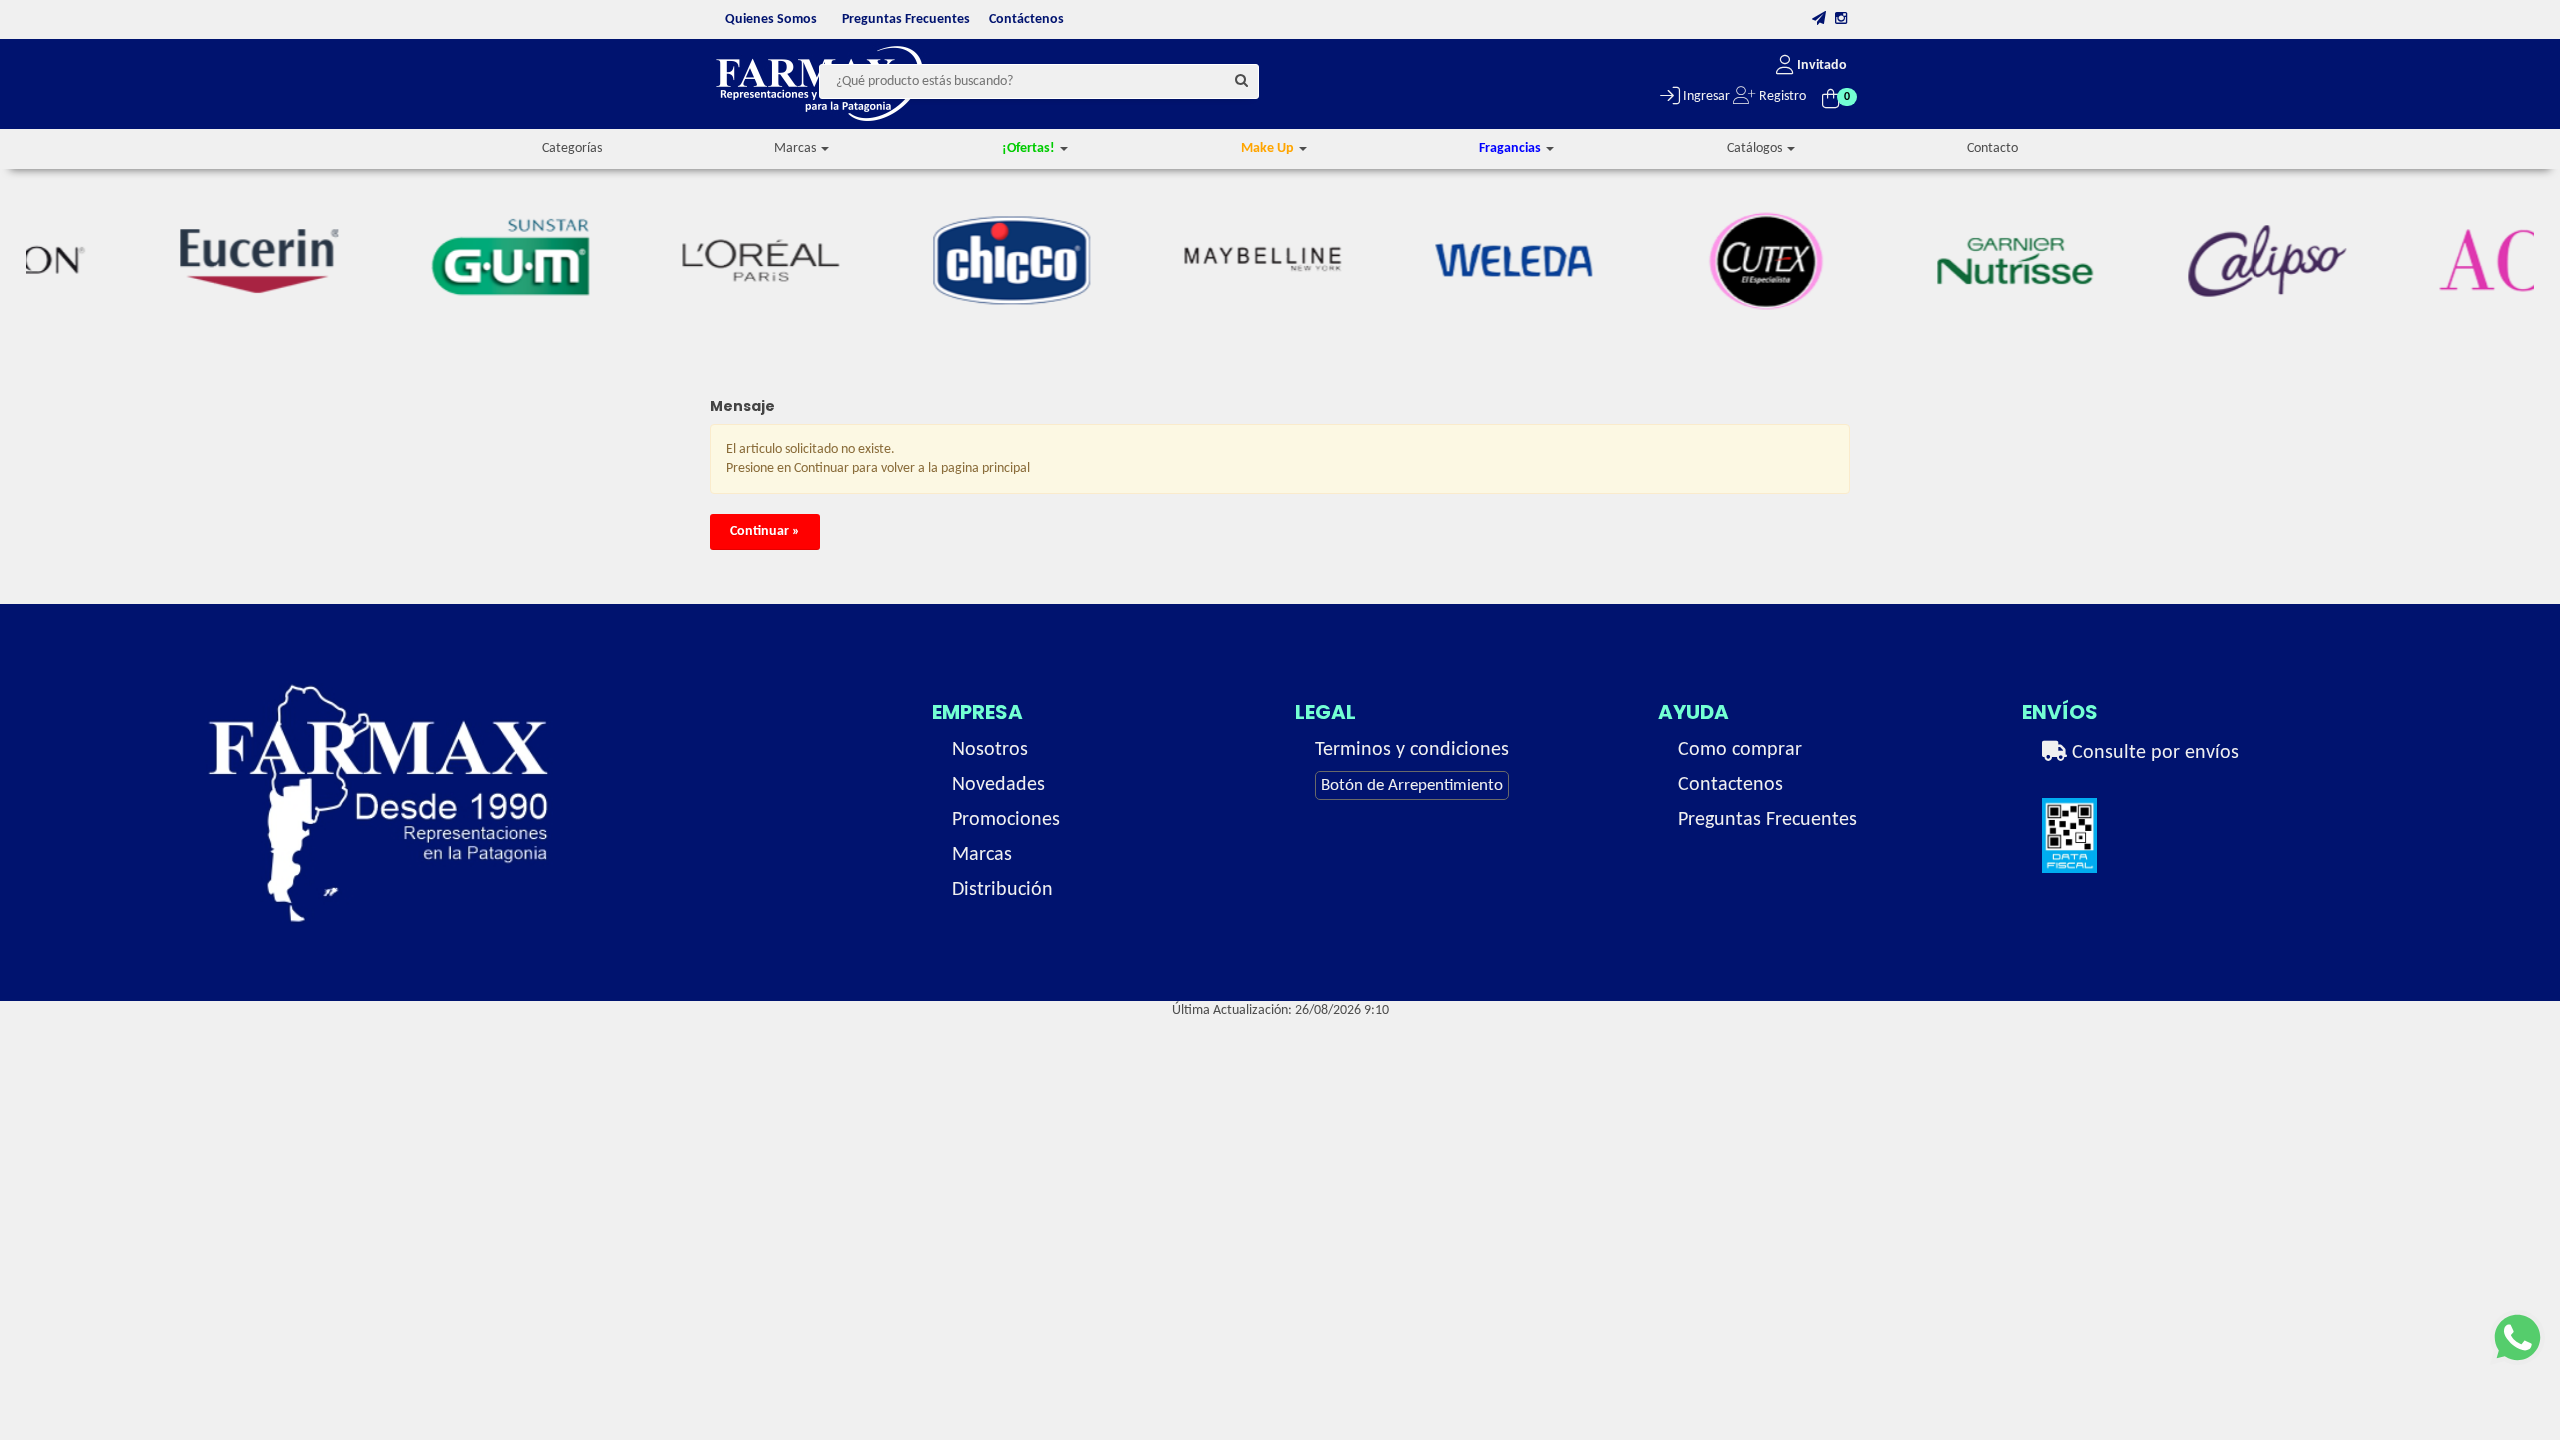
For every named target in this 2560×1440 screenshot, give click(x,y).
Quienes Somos (771, 19)
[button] (1819, 19)
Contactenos (1730, 785)
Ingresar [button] (1705, 96)
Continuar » (765, 531)
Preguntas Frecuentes (906, 19)
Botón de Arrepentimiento (1412, 785)
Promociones (1006, 820)
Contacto (1992, 148)
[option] (178, 261)
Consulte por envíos (2153, 753)
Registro (1781, 96)
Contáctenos (1026, 19)
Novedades (998, 785)
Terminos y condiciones (1412, 750)
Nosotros (990, 750)
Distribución (1002, 890)
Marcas (982, 855)
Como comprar (1740, 750)
